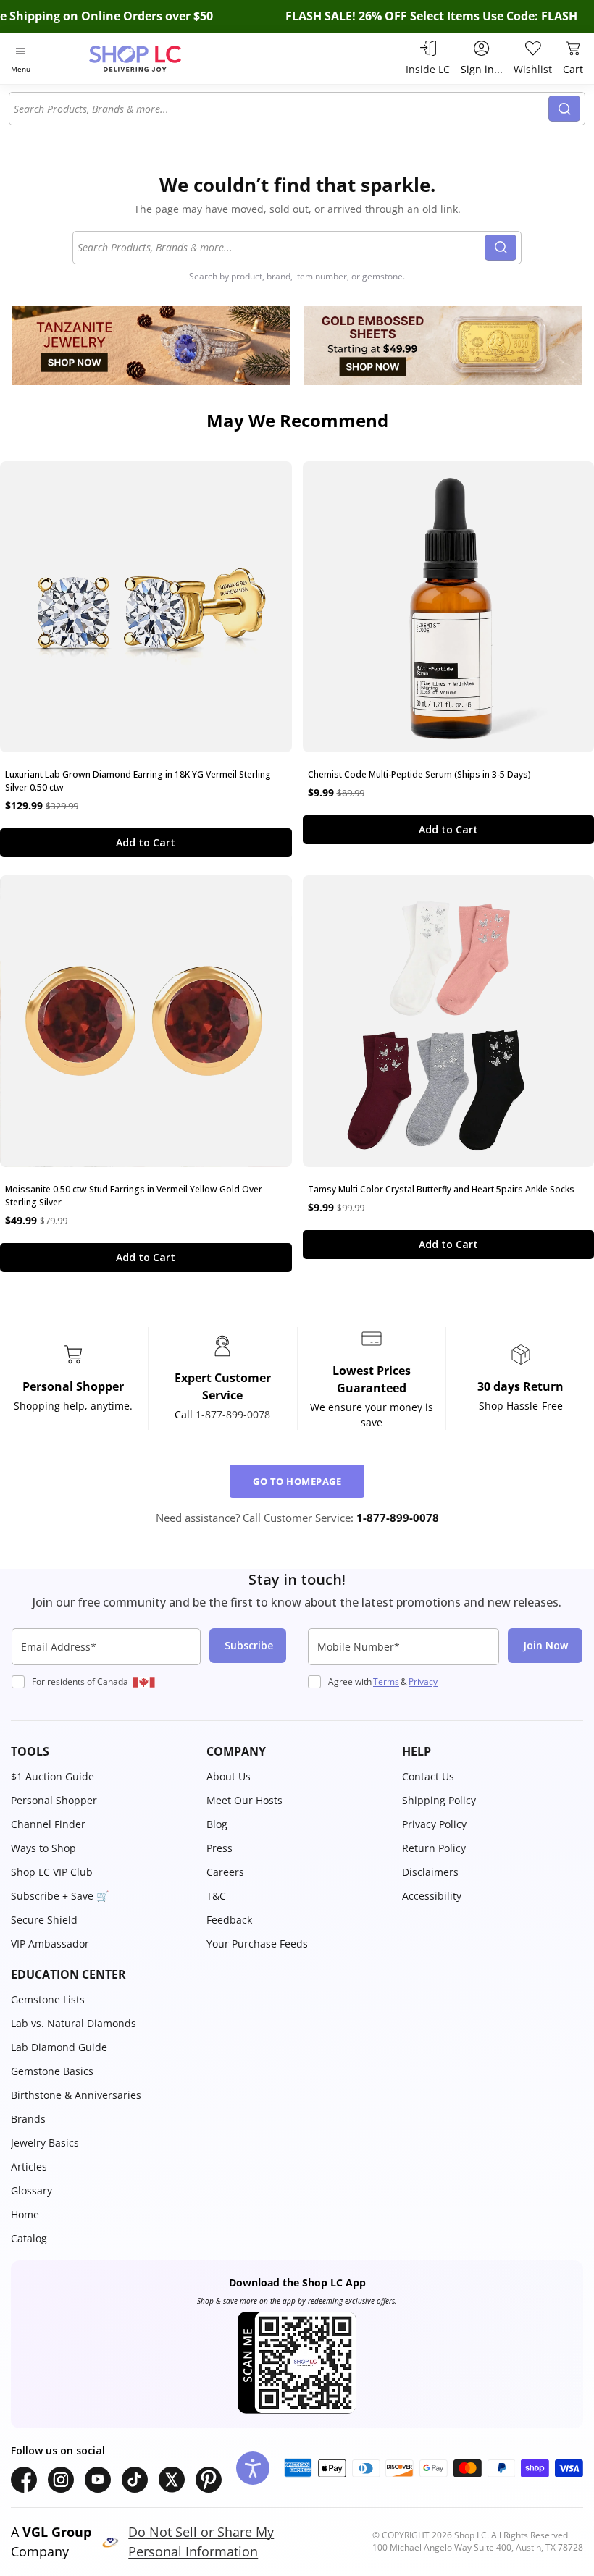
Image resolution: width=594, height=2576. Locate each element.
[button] (101, 1751)
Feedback (229, 1920)
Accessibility (432, 1896)
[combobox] (281, 109)
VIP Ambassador (50, 1944)
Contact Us (428, 1776)
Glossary (32, 2190)
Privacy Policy (434, 1824)
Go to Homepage (297, 1481)
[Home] (150, 58)
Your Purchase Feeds (257, 1944)
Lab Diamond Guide (59, 2047)
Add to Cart (146, 842)
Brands (28, 2119)
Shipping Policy (439, 1800)
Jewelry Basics (45, 2143)
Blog (217, 1824)
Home (25, 2214)
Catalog (29, 2238)
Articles (29, 2167)
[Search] (564, 109)
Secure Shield (44, 1920)
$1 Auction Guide (53, 1776)
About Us (229, 1776)
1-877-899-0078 (233, 1414)
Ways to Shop (43, 1848)
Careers (225, 1872)
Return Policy (434, 1848)
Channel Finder (48, 1824)
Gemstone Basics (52, 2071)
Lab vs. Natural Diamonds (74, 2023)
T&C (216, 1896)
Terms (386, 1681)
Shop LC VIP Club (52, 1872)
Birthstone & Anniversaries (76, 2095)
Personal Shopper (54, 1800)
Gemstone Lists (48, 1999)
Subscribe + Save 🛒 (60, 1896)
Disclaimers (430, 1872)
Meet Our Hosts (244, 1800)
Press (219, 1848)
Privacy (423, 1681)
